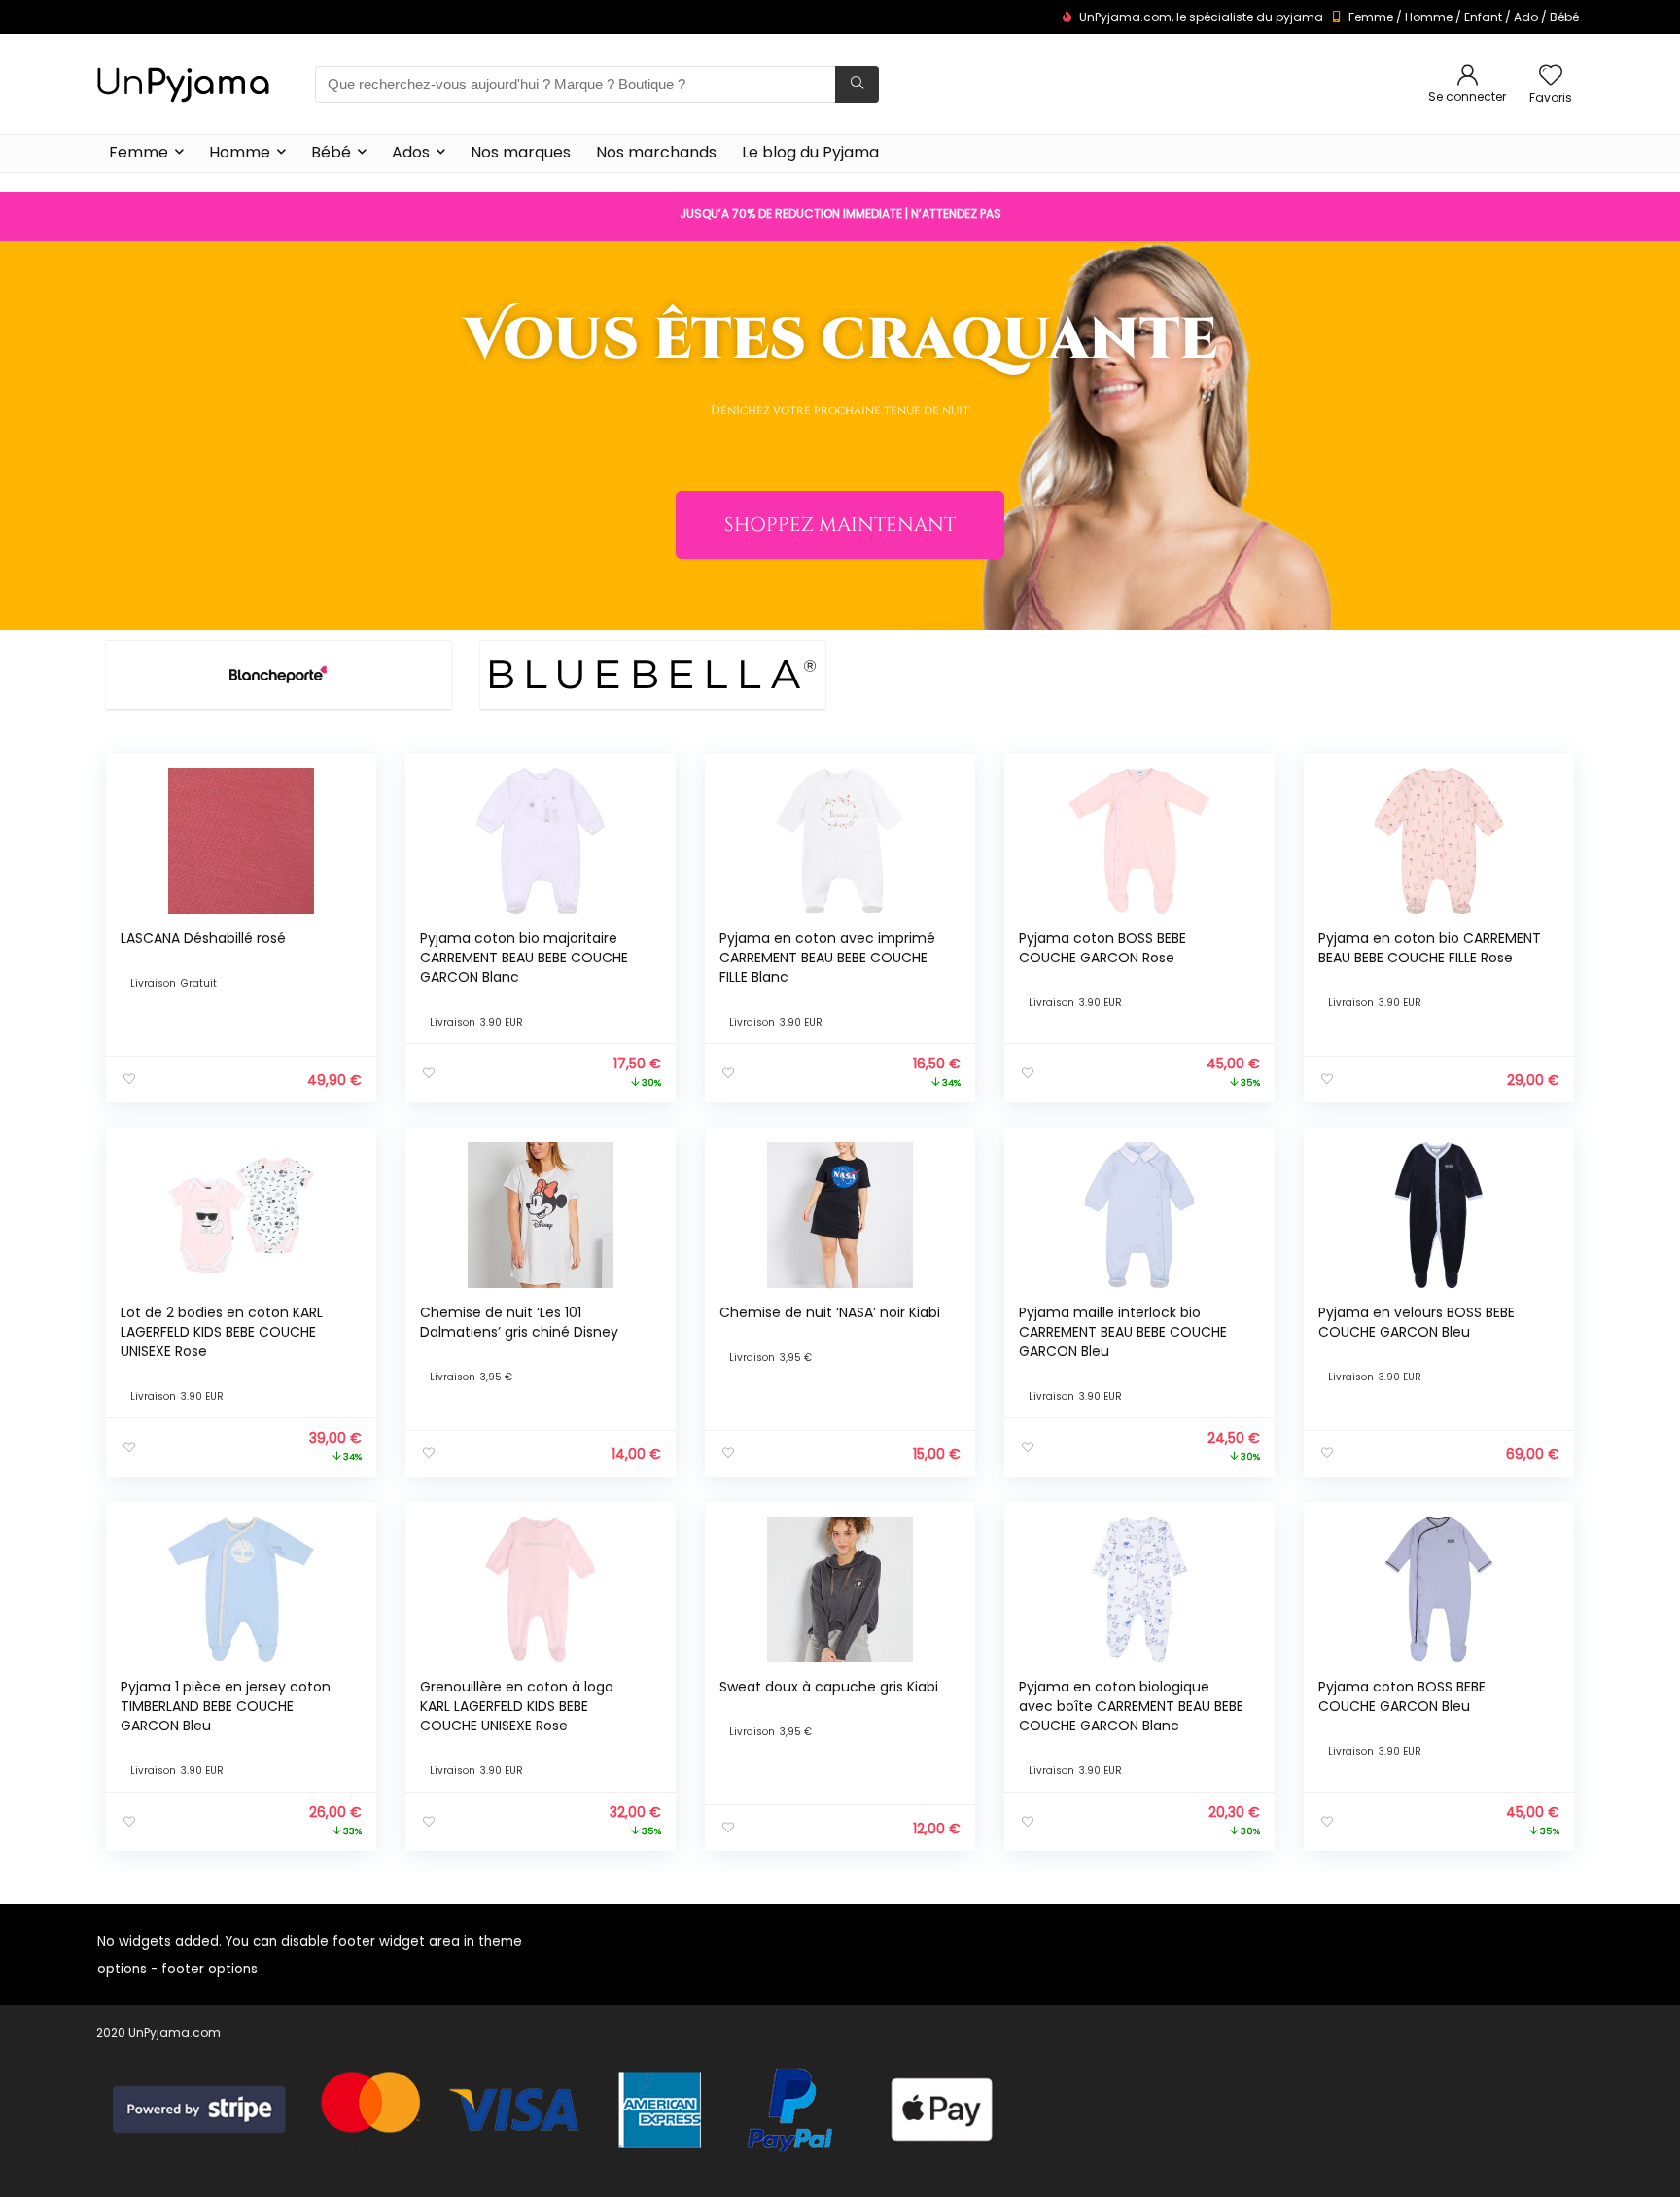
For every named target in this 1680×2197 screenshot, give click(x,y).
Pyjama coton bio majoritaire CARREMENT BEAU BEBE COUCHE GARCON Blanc (524, 958)
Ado (1526, 17)
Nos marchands (656, 152)
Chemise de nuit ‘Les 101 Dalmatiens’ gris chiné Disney (519, 1322)
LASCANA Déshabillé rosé (203, 938)
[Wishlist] (1551, 76)
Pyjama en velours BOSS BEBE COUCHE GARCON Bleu (1417, 1322)
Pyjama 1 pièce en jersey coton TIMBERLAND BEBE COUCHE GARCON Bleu (226, 1706)
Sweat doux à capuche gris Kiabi (829, 1687)
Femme (1371, 17)
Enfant (1483, 17)
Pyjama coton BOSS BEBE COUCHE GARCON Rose (1102, 948)
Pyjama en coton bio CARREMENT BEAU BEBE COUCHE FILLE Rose (1430, 948)
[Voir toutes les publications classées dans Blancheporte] (278, 674)
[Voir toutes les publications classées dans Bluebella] (652, 674)
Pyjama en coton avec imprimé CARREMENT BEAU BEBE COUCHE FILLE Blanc (827, 958)
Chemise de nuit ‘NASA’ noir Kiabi (830, 1312)
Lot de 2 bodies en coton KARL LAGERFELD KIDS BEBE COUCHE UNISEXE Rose (222, 1332)
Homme (1429, 17)
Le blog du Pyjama (810, 152)
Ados (411, 152)
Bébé (1564, 17)
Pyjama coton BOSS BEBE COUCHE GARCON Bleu (1402, 1696)
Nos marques (521, 152)
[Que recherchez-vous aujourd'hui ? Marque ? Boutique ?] (857, 85)
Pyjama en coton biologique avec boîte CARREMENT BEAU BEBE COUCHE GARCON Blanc (1131, 1706)
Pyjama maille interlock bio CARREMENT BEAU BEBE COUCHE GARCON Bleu (1123, 1332)
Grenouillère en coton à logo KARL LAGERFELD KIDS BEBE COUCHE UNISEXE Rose (517, 1706)
